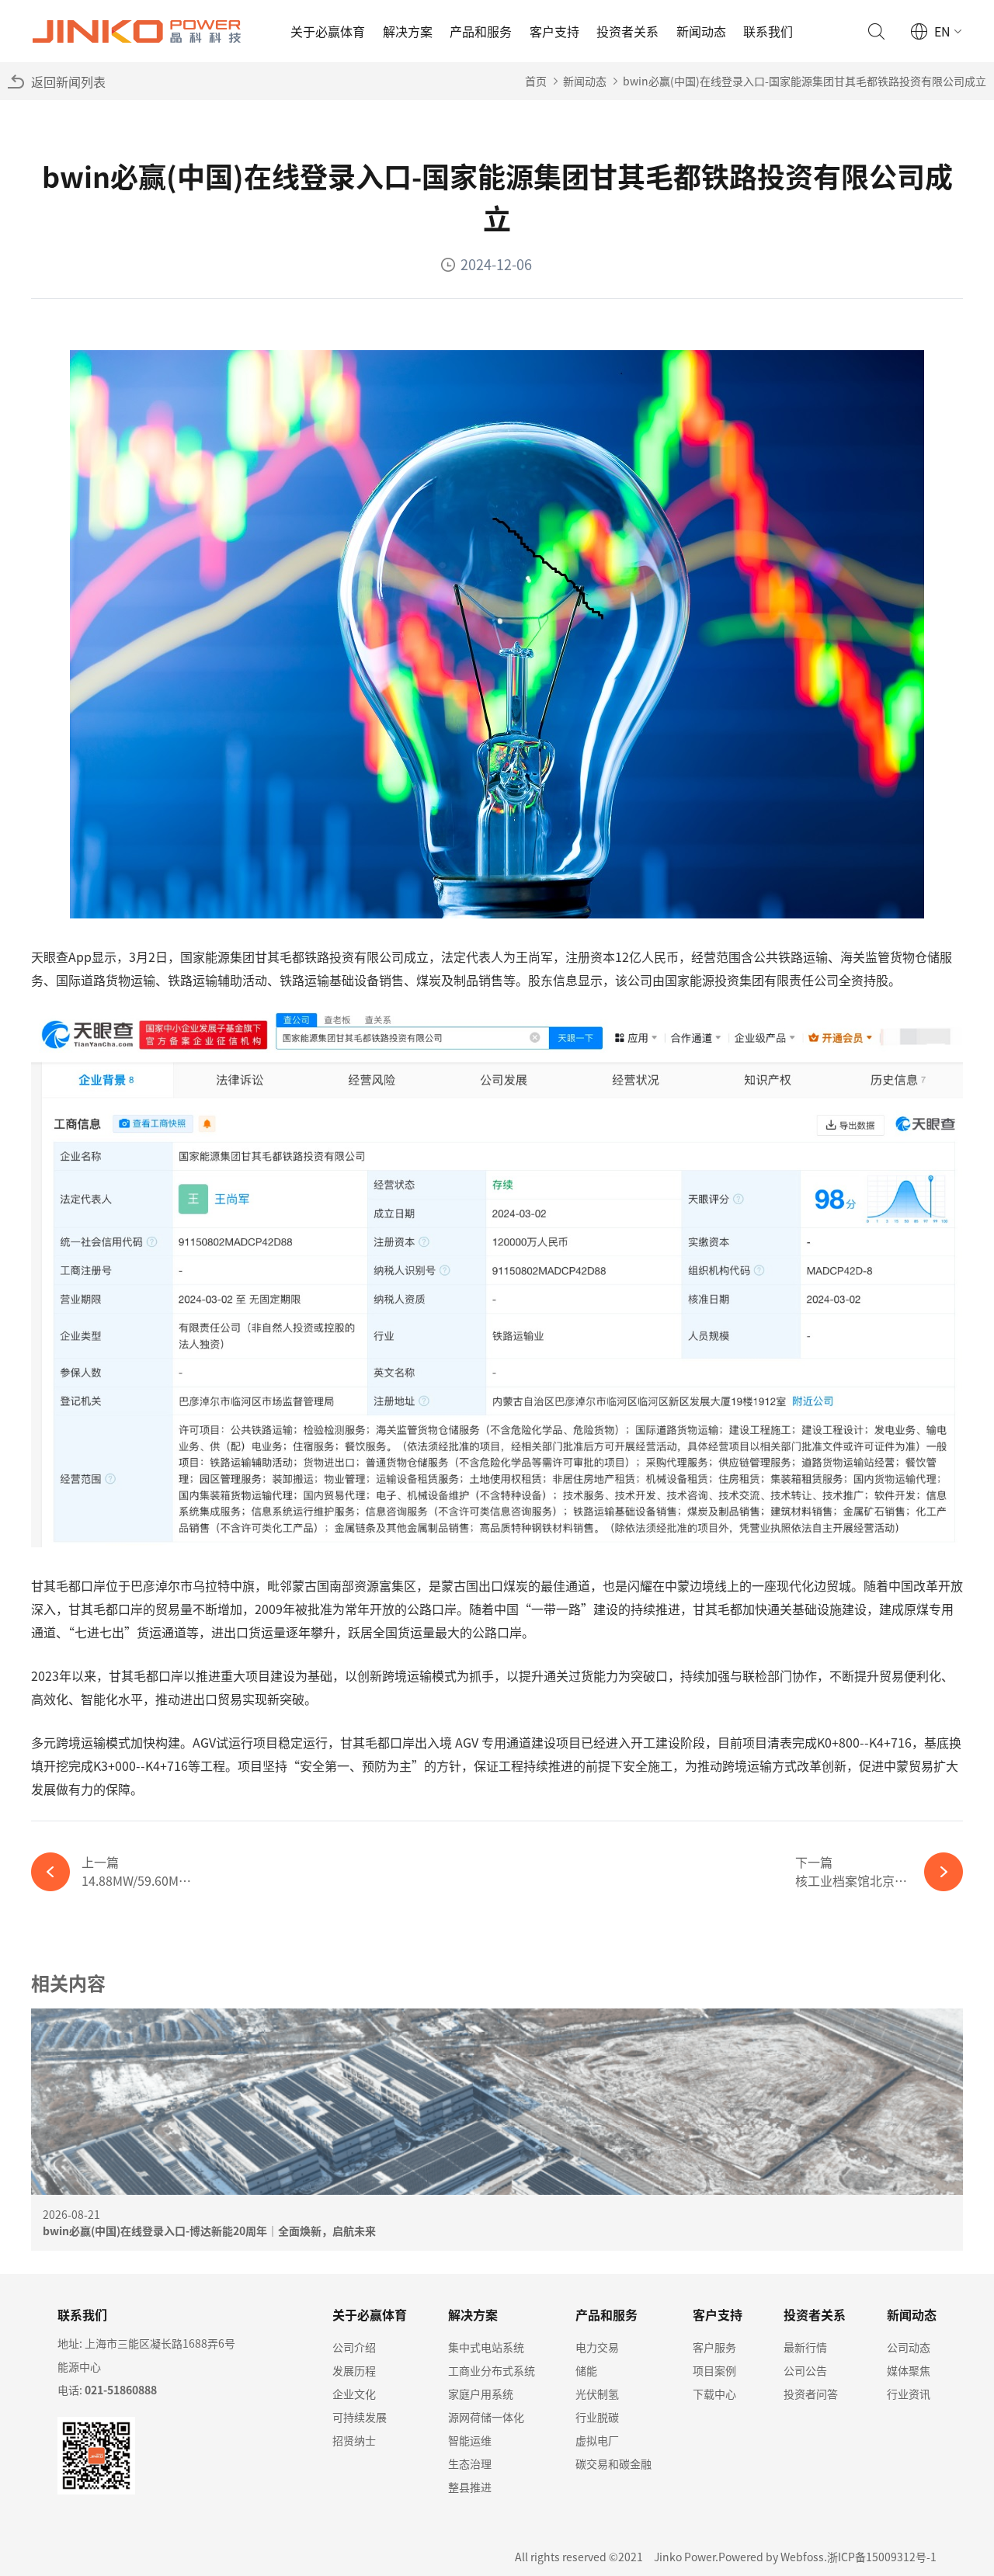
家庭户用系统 (481, 2394)
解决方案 (408, 31)
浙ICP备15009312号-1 (882, 2557)
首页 (536, 81)
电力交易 (597, 2347)
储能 (586, 2370)
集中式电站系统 (486, 2347)
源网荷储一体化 (486, 2417)
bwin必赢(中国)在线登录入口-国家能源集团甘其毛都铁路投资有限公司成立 (805, 81)
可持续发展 (360, 2417)
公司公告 (805, 2370)
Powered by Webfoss (771, 2557)
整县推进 (470, 2487)
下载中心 (714, 2394)
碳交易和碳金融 (613, 2463)
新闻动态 (701, 31)
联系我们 (768, 31)
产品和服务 (481, 31)
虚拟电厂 (597, 2440)
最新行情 (805, 2347)
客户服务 (714, 2347)
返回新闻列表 (68, 82)
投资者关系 (627, 31)
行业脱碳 (597, 2417)
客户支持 (554, 31)
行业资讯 (909, 2394)
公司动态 (909, 2347)
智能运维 (470, 2440)
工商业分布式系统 (492, 2370)
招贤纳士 (354, 2440)
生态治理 (470, 2463)
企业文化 (354, 2394)
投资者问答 (811, 2394)
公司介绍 (354, 2347)
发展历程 (354, 2370)
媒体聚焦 (909, 2370)
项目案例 (714, 2370)
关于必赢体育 (328, 31)
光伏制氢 (597, 2394)
